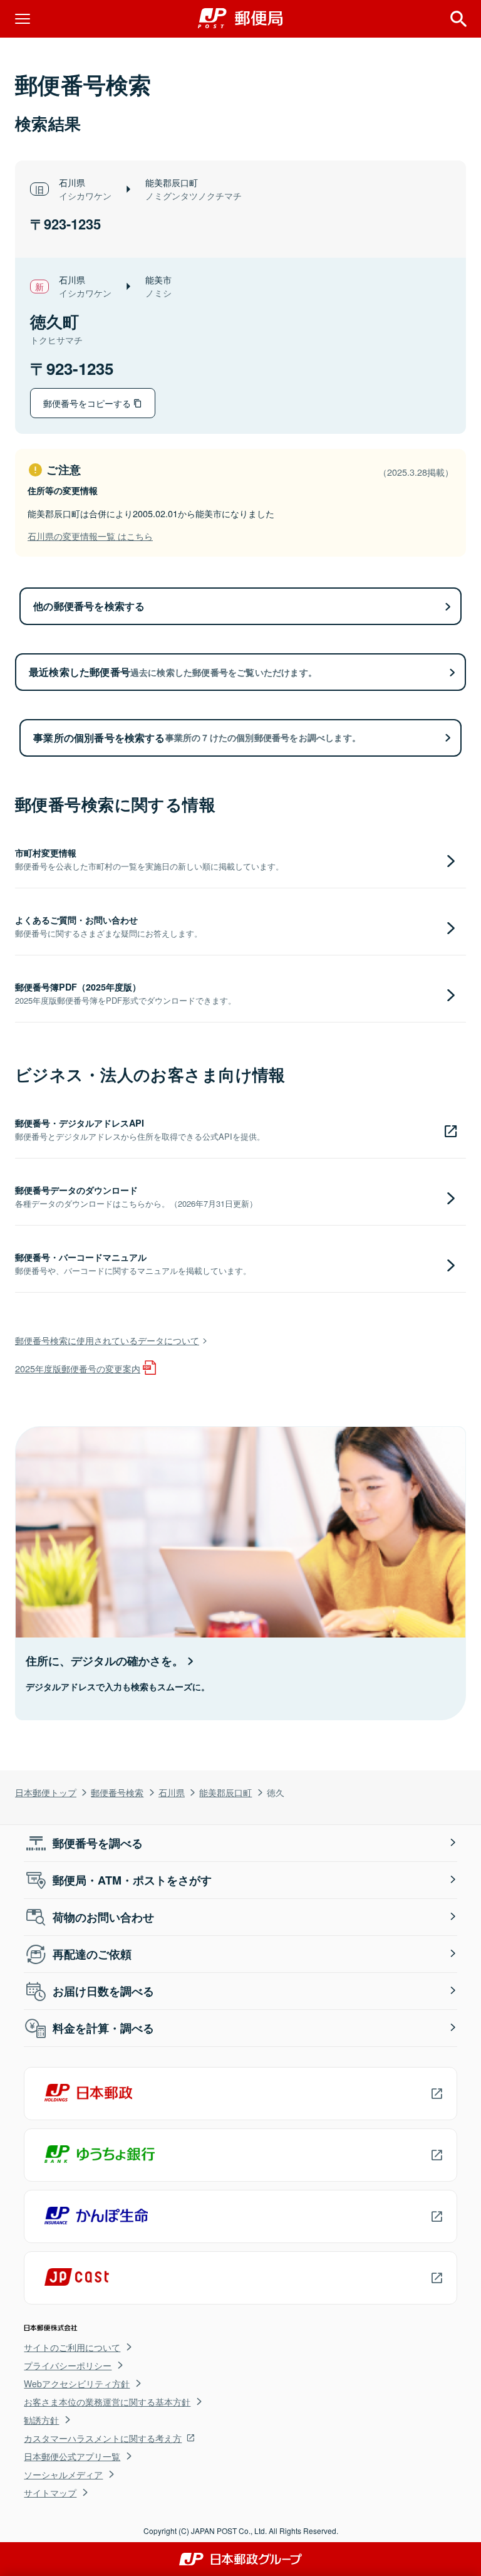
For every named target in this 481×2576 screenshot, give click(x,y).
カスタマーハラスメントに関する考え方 (103, 2438)
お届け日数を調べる (103, 1991)
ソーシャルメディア (63, 2474)
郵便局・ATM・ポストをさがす (132, 1880)
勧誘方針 (41, 2420)
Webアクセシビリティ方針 (77, 2384)
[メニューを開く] (23, 19)
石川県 (172, 1792)
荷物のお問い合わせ (103, 1917)
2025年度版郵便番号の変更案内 (78, 1368)
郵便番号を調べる (98, 1843)
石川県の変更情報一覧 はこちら (90, 536)
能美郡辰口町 (225, 1792)
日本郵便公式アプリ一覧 (72, 2456)
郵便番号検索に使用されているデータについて (107, 1340)
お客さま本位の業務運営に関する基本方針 (107, 2402)
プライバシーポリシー (68, 2365)
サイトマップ (50, 2493)
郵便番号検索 (117, 1792)
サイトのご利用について (72, 2347)
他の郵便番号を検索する (89, 606)
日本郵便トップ (46, 1792)
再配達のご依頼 (92, 1954)
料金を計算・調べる (103, 2028)
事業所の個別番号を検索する (197, 738)
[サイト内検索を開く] (458, 19)
